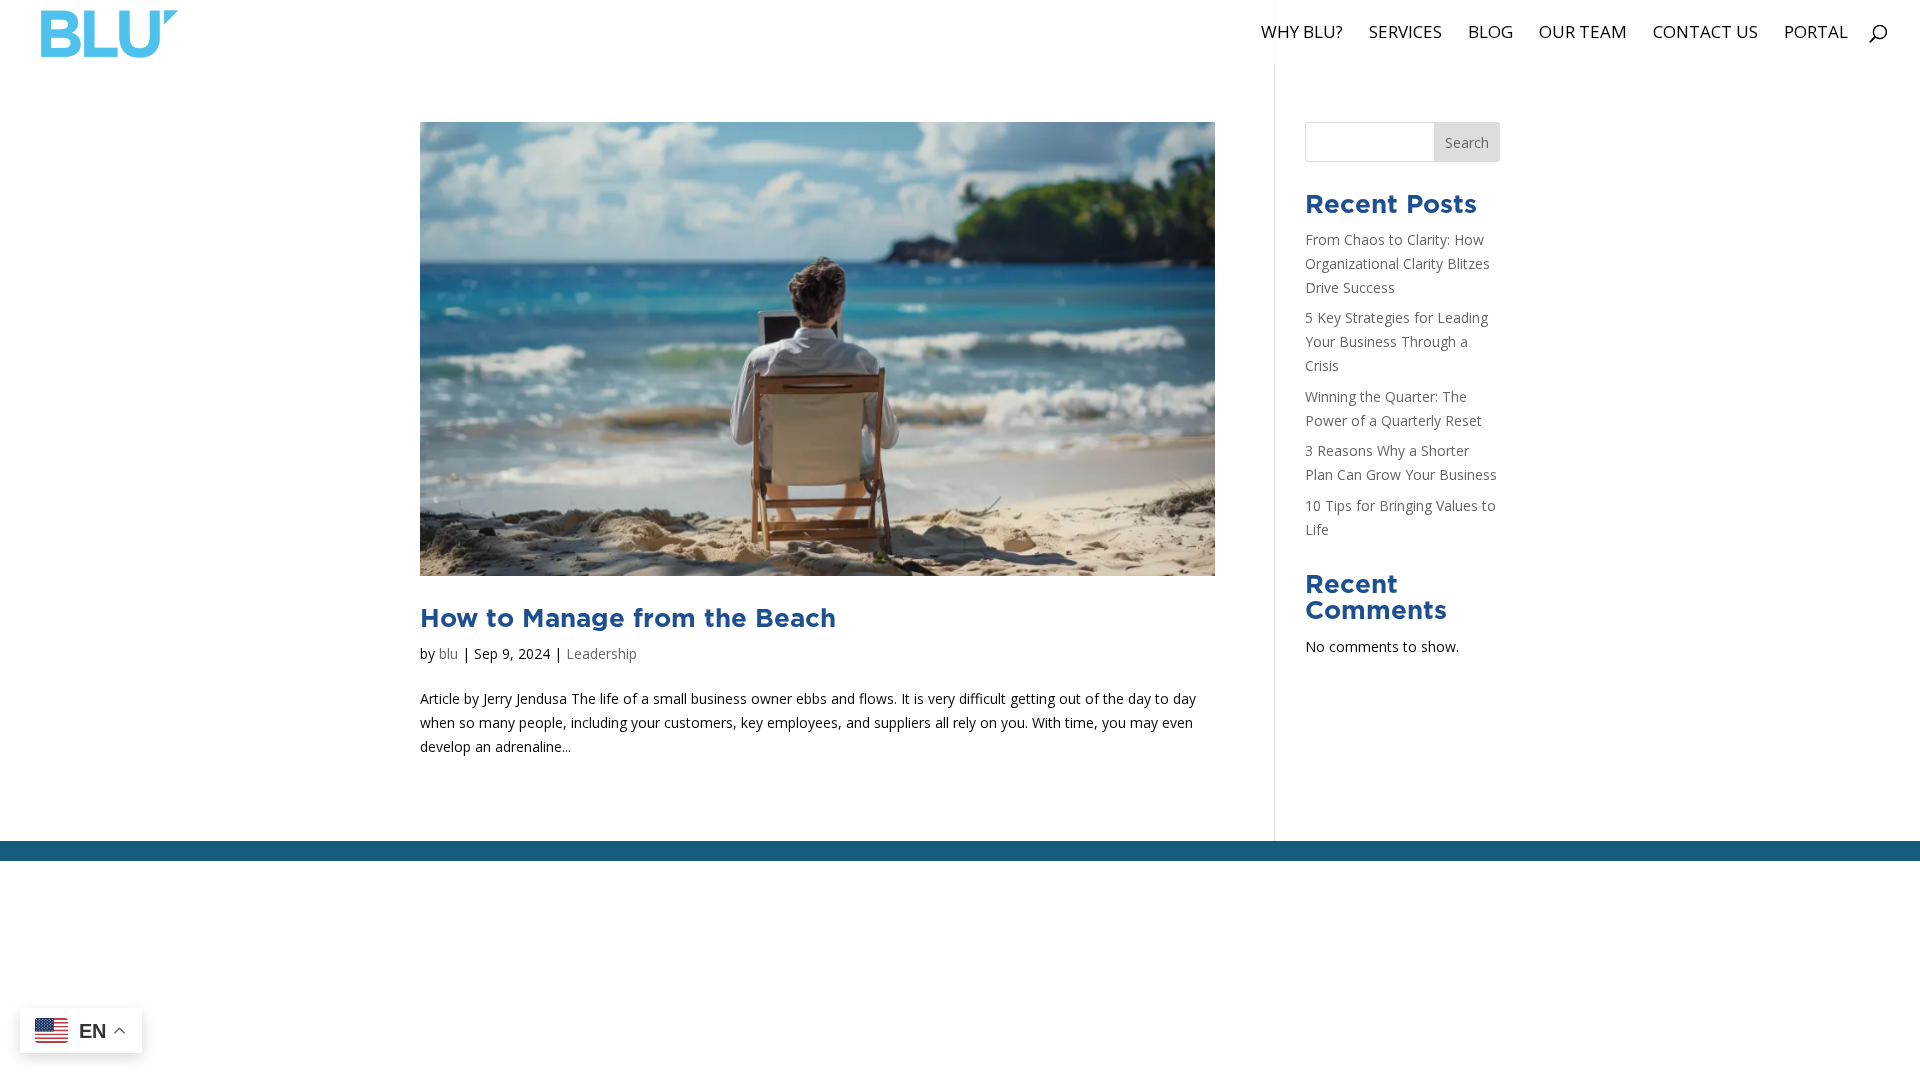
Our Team (1583, 34)
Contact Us (1705, 34)
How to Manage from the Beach (628, 619)
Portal (1816, 34)
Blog (1490, 34)
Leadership (601, 653)
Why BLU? (1302, 34)
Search (1467, 142)
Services (1405, 34)
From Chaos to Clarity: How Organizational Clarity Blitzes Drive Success (1397, 263)
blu (448, 653)
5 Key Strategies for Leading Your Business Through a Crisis (1396, 341)
